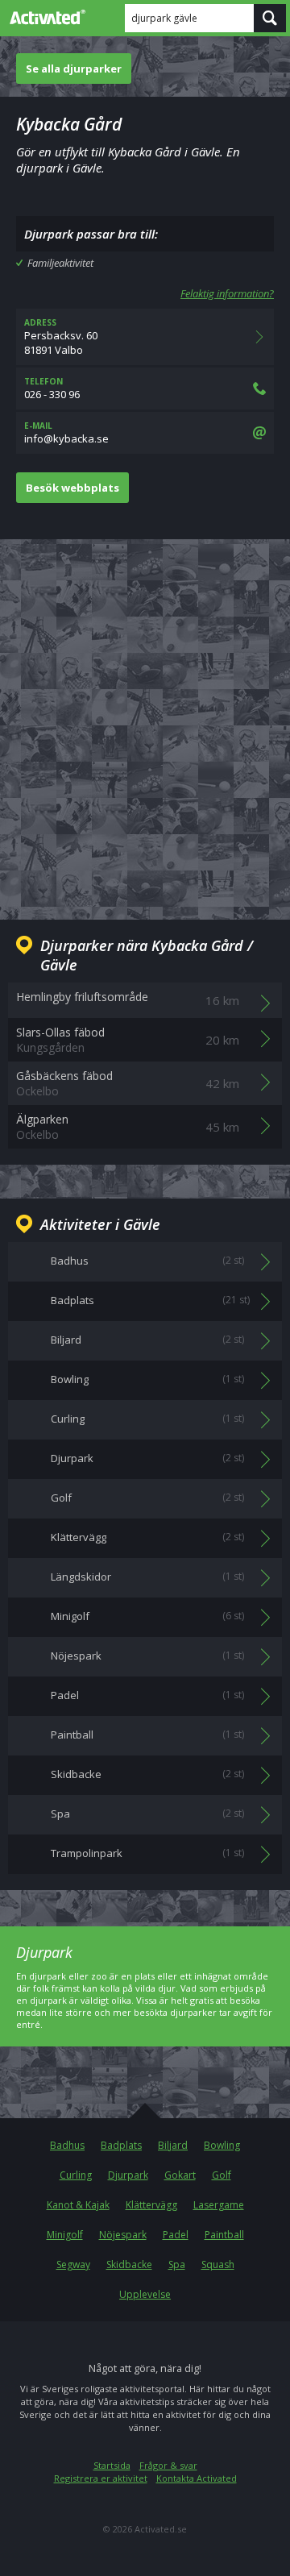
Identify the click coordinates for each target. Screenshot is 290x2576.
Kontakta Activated (197, 2478)
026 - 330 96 (52, 388)
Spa (177, 2264)
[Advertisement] (145, 717)
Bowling (222, 2145)
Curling (76, 2175)
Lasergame (219, 2205)
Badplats (121, 2145)
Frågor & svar (168, 2465)
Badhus (67, 2145)
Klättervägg (151, 2205)
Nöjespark (123, 2235)
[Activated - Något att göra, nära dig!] (44, 17)
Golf (222, 2175)
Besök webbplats (72, 488)
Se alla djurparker (74, 69)
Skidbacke (129, 2264)
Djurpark (128, 2175)
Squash (218, 2264)
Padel (176, 2235)
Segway (73, 2264)
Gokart (180, 2175)
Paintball (224, 2235)
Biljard (173, 2145)
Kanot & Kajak (78, 2205)
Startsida (112, 2465)
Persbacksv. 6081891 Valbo (61, 337)
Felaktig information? (227, 293)
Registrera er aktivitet (101, 2478)
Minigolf (65, 2235)
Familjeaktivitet (60, 263)
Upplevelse (145, 2294)
